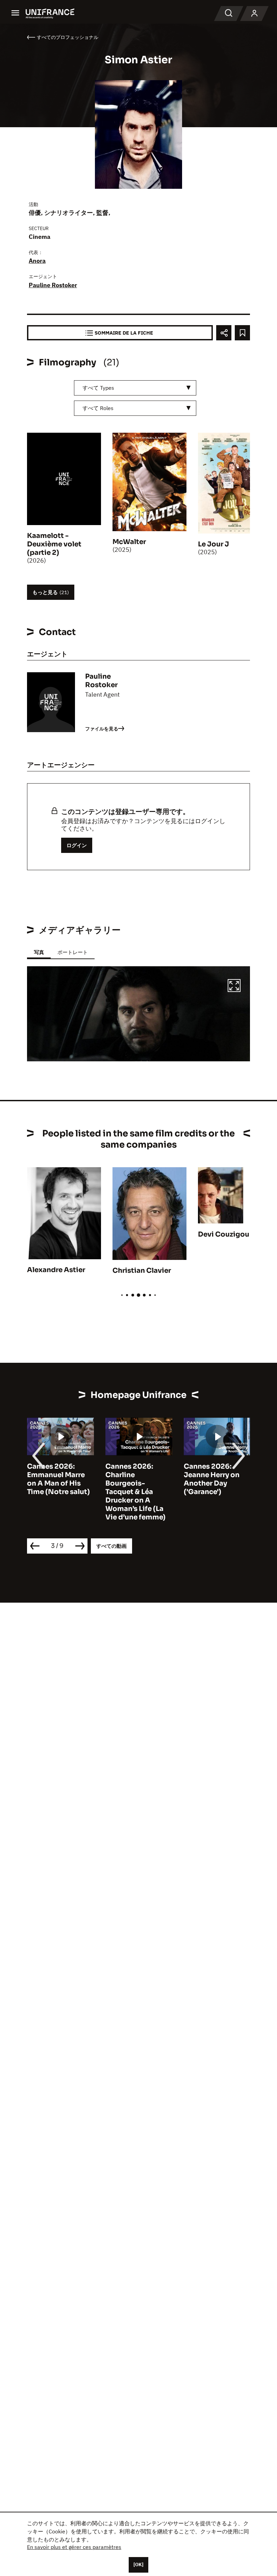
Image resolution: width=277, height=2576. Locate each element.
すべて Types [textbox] (98, 388)
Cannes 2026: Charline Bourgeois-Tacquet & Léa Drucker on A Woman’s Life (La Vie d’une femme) (135, 1492)
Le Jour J (213, 544)
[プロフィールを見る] (254, 14)
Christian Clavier (142, 1271)
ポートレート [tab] (73, 952)
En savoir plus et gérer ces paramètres (74, 2547)
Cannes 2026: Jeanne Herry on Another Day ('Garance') (212, 1479)
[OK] (138, 2564)
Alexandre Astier (56, 1270)
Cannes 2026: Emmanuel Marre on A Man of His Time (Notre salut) (58, 1479)
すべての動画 (111, 1546)
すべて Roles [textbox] (98, 408)
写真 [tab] (39, 952)
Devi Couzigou (224, 1234)
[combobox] (135, 388)
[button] (234, 987)
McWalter (129, 542)
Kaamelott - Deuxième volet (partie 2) (54, 544)
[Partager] (224, 333)
